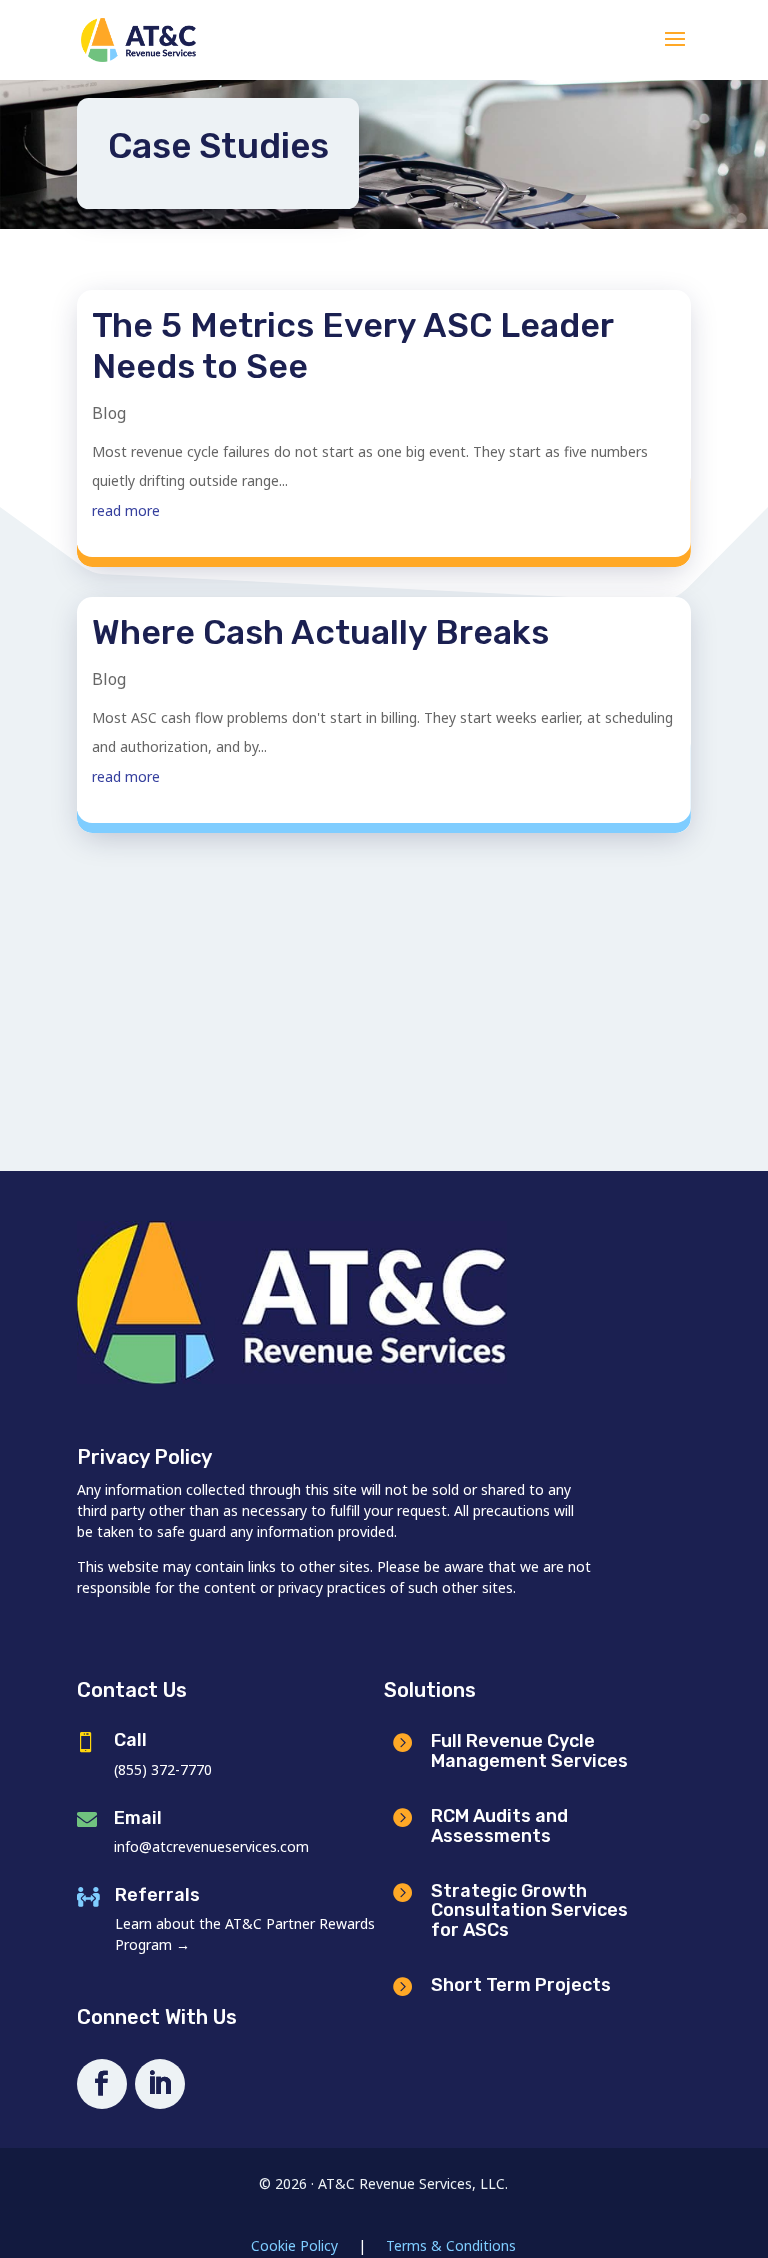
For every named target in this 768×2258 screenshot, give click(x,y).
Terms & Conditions (451, 2245)
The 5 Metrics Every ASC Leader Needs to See (352, 346)
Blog (109, 413)
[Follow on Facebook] (102, 2084)
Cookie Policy (294, 2245)
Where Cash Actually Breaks (320, 632)
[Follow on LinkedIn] (160, 2084)
